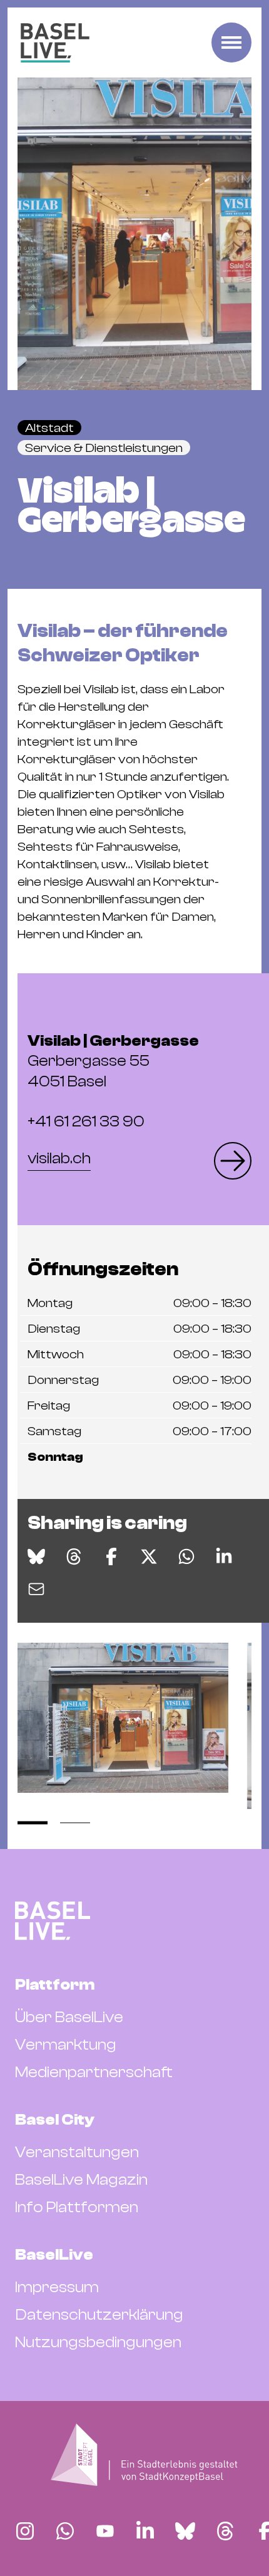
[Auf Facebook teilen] (111, 1556)
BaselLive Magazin (81, 2180)
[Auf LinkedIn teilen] (224, 1556)
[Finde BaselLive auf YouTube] (105, 2531)
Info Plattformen (77, 2207)
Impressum (57, 2287)
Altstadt (49, 428)
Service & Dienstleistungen (104, 448)
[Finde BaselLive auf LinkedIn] (145, 2531)
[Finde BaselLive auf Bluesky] (185, 2531)
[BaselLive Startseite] (55, 43)
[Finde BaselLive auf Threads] (225, 2531)
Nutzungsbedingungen (98, 2342)
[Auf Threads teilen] (74, 1556)
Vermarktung (66, 2045)
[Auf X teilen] (149, 1556)
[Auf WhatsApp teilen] (186, 1556)
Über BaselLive (69, 2017)
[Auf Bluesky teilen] (36, 1556)
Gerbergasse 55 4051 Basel (113, 1061)
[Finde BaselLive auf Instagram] (25, 2531)
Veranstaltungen (77, 2152)
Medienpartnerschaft (94, 2072)
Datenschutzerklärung (99, 2315)
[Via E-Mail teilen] (36, 1589)
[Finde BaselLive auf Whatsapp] (65, 2531)
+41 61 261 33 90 (86, 1121)
